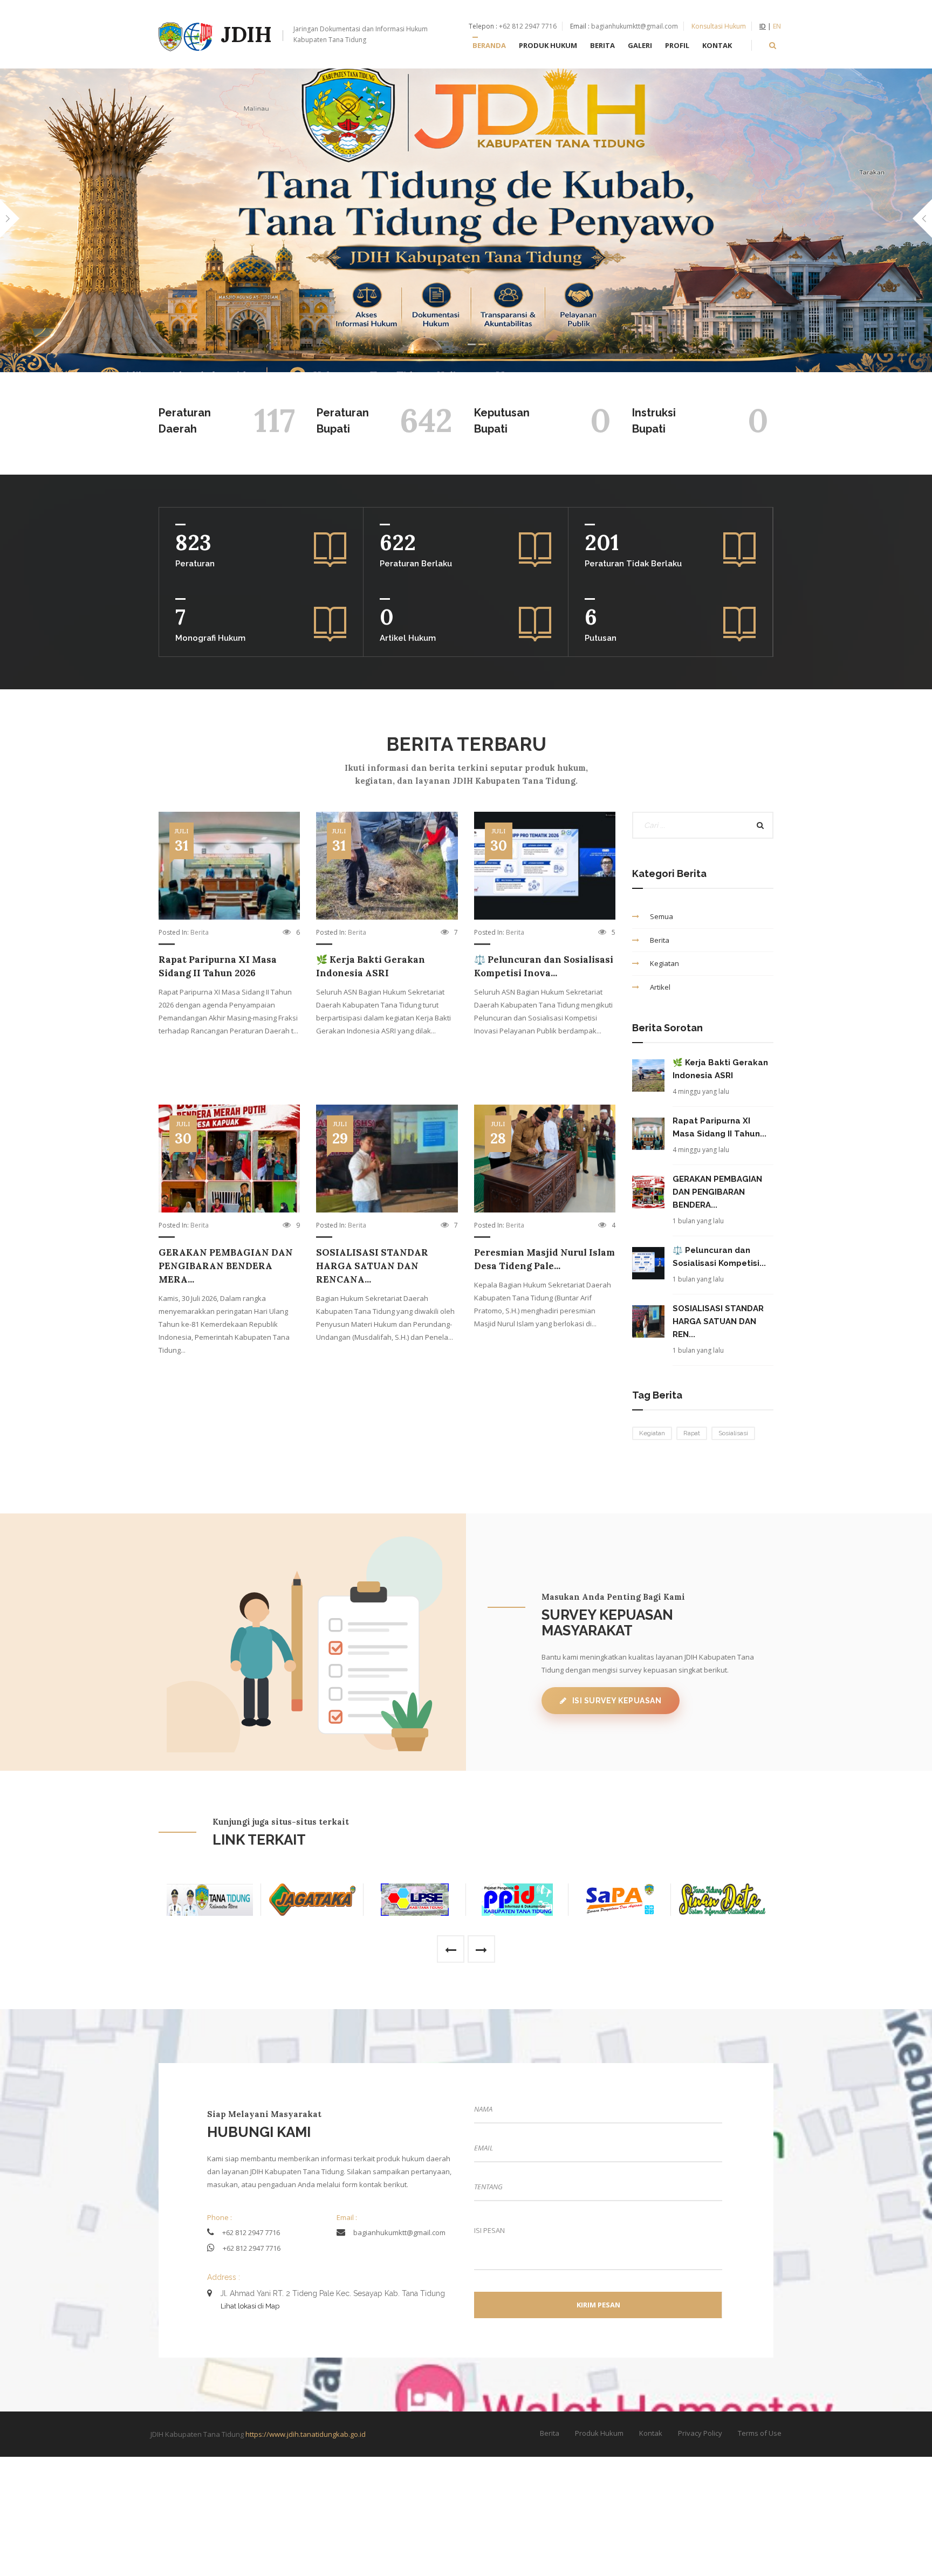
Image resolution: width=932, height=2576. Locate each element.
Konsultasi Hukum (719, 26)
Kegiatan (664, 963)
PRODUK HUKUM (548, 45)
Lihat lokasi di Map (250, 2306)
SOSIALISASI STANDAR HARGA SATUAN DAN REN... (718, 1321)
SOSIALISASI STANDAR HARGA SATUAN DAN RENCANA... (372, 1266)
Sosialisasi (733, 1433)
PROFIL (677, 45)
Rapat (692, 1433)
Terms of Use (760, 2433)
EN (777, 26)
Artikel (660, 987)
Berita (200, 932)
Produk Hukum (599, 2433)
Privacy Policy (700, 2433)
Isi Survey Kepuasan (617, 1701)
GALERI (640, 45)
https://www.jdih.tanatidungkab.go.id (306, 2434)
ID (763, 26)
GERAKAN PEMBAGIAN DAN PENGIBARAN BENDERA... (717, 1192)
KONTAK (717, 45)
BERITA (602, 45)
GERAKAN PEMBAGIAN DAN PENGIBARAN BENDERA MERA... (226, 1266)
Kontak (651, 2433)
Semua (662, 916)
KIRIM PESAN (598, 2305)
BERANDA (489, 45)
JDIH (324, 34)
